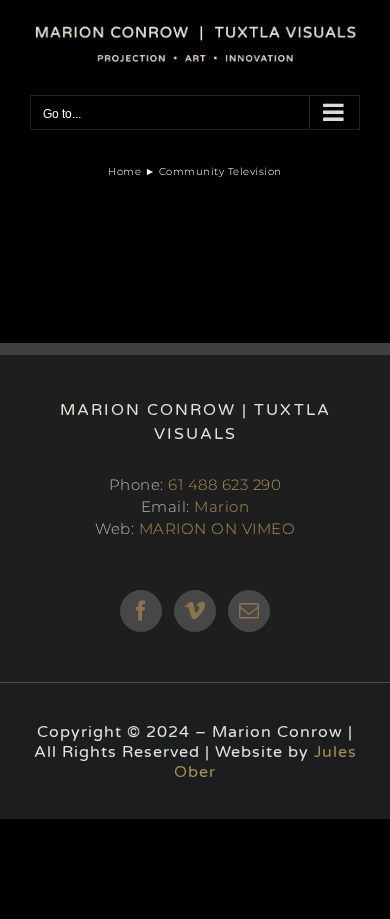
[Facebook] (141, 611)
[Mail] (249, 611)
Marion (221, 506)
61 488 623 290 (224, 484)
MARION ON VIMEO (217, 528)
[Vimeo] (195, 611)
